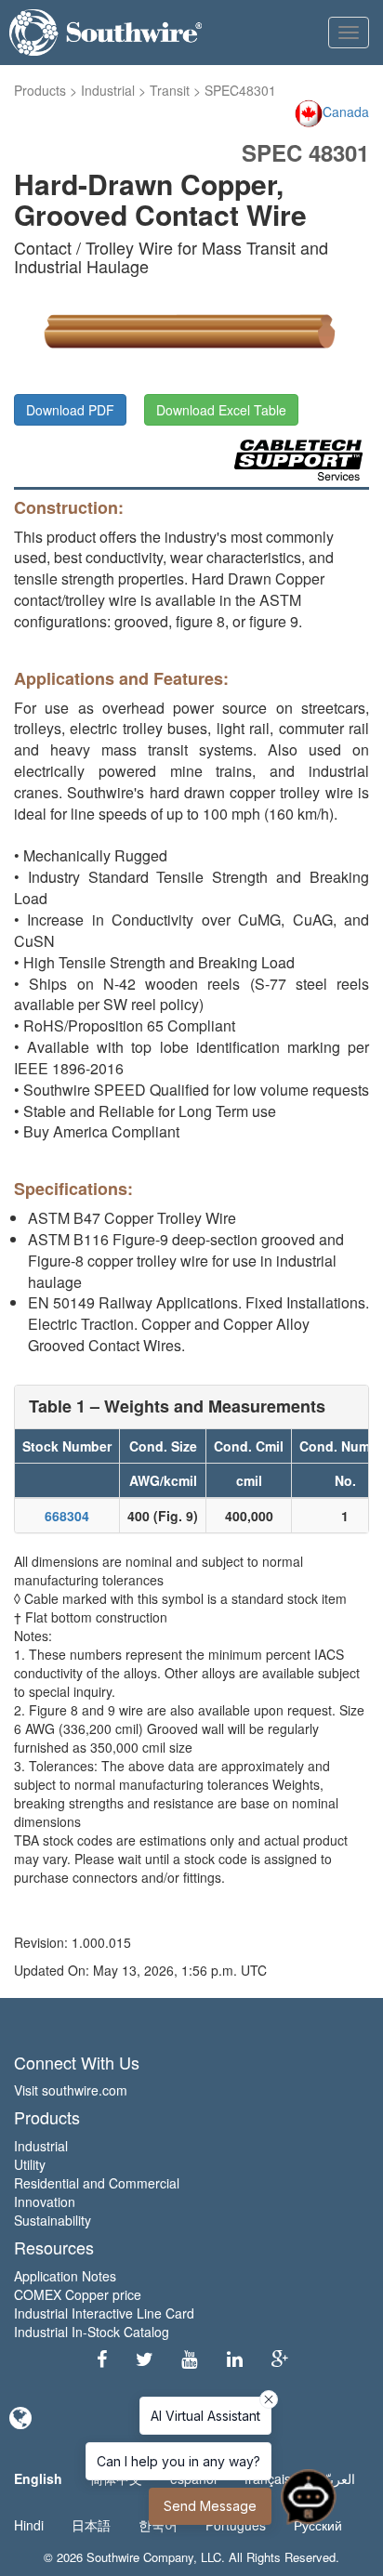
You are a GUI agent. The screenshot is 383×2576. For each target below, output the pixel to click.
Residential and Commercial (97, 2183)
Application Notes (65, 2276)
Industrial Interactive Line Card (104, 2313)
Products (40, 90)
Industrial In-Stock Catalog (92, 2332)
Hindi (29, 2525)
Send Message (210, 2506)
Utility (30, 2164)
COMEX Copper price (78, 2294)
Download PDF (70, 410)
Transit (170, 90)
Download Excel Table (221, 410)
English (38, 2478)
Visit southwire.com (71, 2090)
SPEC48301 (240, 90)
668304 (67, 1516)
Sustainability (53, 2220)
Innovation (45, 2201)
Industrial (108, 90)
